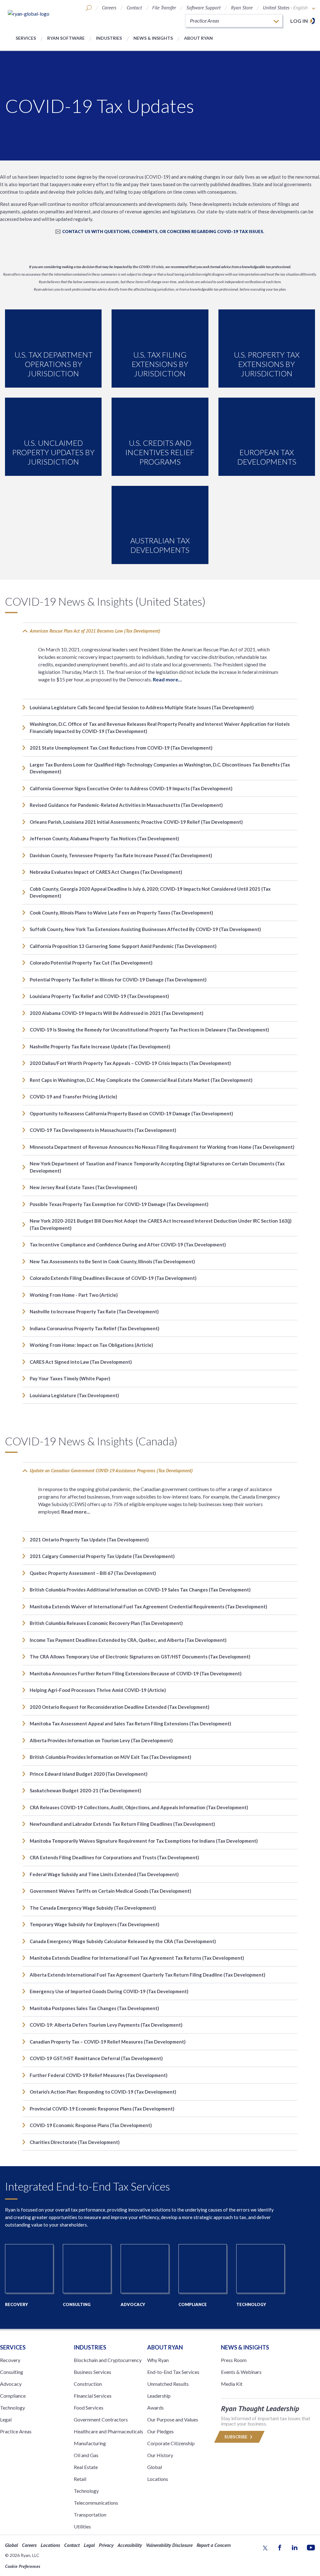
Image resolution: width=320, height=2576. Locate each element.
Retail (80, 2479)
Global (155, 2467)
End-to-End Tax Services (173, 2372)
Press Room (234, 2360)
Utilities (82, 2526)
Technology (12, 2408)
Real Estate (86, 2467)
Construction (88, 2384)
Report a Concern (214, 2545)
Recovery (10, 2360)
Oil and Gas (86, 2455)
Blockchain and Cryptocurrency (108, 2360)
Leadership (159, 2396)
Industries (109, 38)
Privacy (106, 2545)
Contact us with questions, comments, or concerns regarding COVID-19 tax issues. (163, 232)
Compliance (13, 2396)
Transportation (90, 2515)
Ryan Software (66, 38)
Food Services (89, 2408)
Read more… (167, 679)
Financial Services (93, 2396)
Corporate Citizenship (171, 2443)
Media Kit (232, 2384)
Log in (299, 21)
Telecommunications (96, 2503)
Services (26, 38)
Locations (158, 2479)
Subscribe (236, 2437)
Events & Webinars (241, 2372)
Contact (134, 8)
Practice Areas (16, 2431)
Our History (160, 2455)
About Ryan (198, 38)
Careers (109, 8)
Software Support (203, 8)
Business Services (92, 2372)
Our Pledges (160, 2431)
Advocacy (11, 2384)
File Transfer (164, 8)
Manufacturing (90, 2443)
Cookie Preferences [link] (23, 2566)
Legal (6, 2419)
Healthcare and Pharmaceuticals (108, 2431)
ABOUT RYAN (165, 2347)
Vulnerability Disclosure (169, 2545)
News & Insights (153, 38)
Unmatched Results (168, 2384)
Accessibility (130, 2545)
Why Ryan (158, 2360)
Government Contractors (101, 2419)
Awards (155, 2408)
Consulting (12, 2372)
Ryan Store (242, 8)
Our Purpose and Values (173, 2419)
